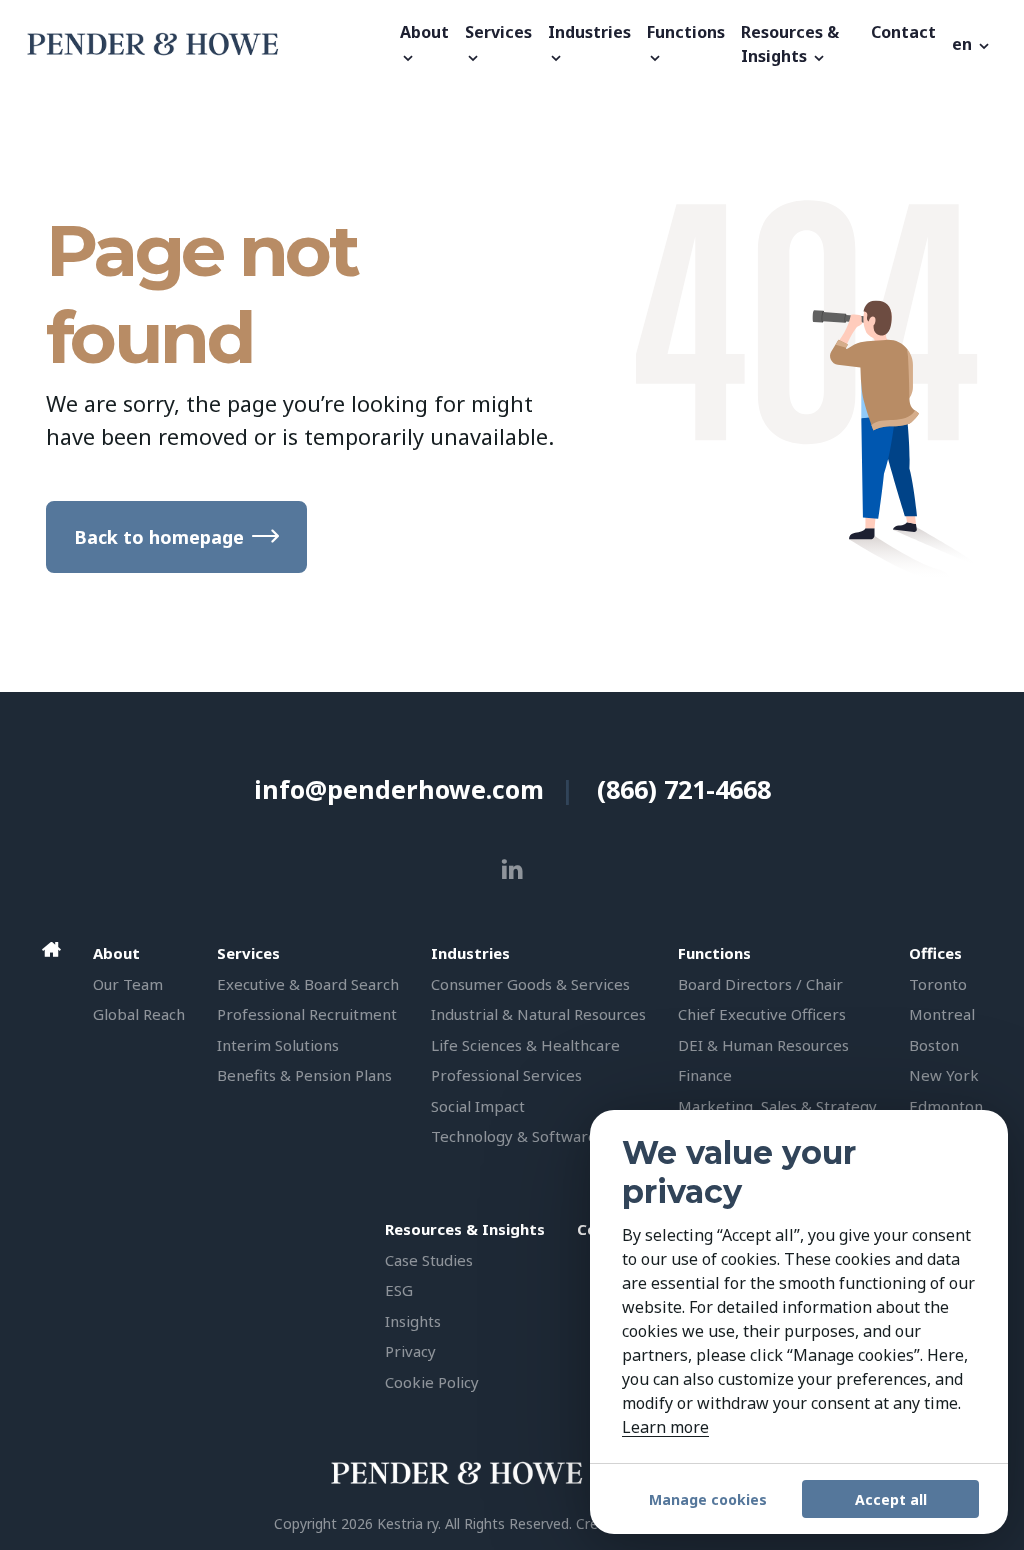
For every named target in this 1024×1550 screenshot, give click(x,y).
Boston (934, 1045)
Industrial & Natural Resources (538, 1014)
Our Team (128, 984)
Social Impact (478, 1106)
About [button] (424, 32)
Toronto (938, 984)
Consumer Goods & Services (530, 984)
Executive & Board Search (308, 984)
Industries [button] (589, 32)
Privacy (410, 1351)
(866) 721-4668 (684, 789)
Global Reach (139, 1014)
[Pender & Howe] (208, 44)
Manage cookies (708, 1499)
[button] (972, 44)
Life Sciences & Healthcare (525, 1045)
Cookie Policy (432, 1382)
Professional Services (506, 1075)
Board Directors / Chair (760, 984)
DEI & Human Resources (763, 1045)
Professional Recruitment (307, 1014)
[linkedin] (512, 869)
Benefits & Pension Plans (304, 1075)
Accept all (891, 1499)
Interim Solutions (278, 1045)
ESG (399, 1290)
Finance (705, 1075)
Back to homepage (159, 537)
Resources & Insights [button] (790, 44)
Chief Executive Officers (762, 1014)
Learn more (665, 1427)
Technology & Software (514, 1136)
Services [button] (498, 32)
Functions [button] (686, 32)
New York (944, 1075)
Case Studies (429, 1260)
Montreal (942, 1014)
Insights (413, 1321)
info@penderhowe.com (399, 789)
